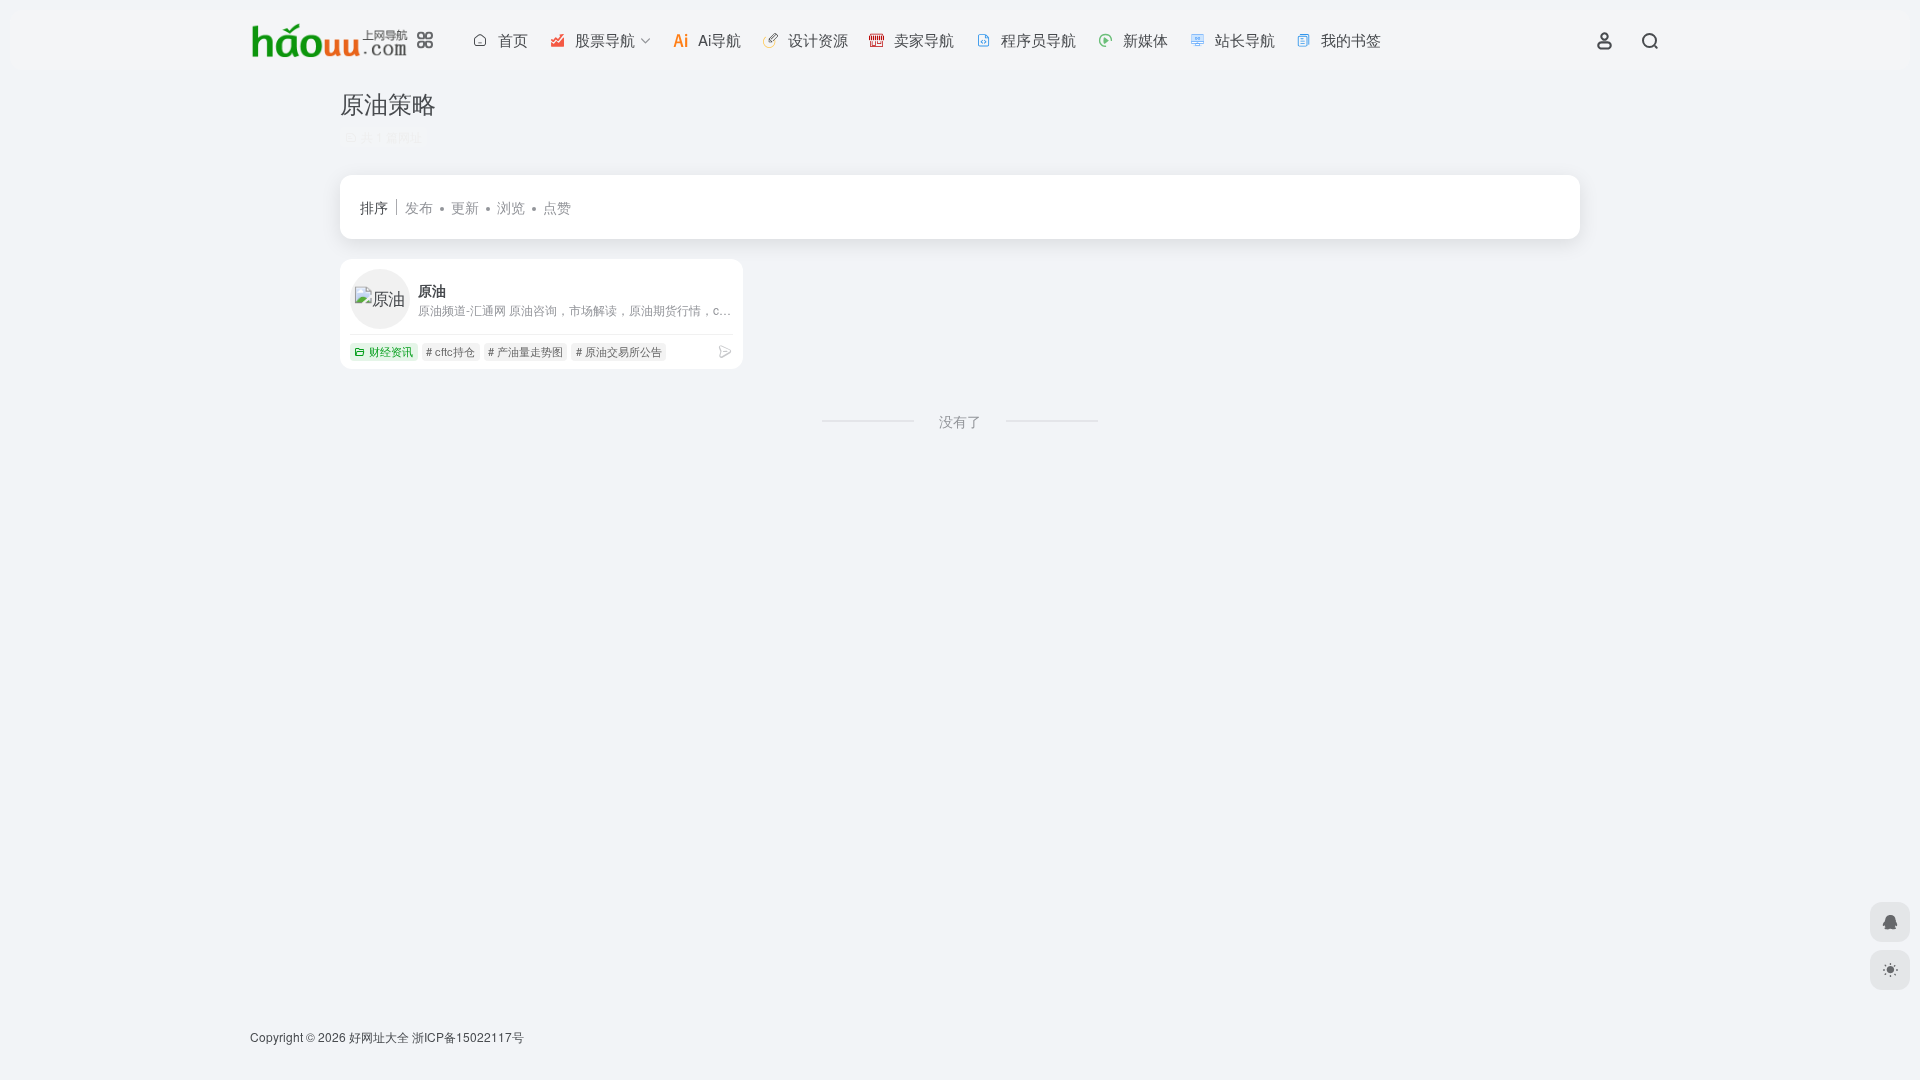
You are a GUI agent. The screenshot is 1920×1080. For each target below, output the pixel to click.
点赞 (557, 207)
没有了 (960, 421)
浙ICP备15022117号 (468, 1036)
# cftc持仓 (450, 351)
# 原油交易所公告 (619, 351)
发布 (419, 207)
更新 (465, 207)
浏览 (511, 207)
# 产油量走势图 (525, 351)
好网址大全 (379, 1036)
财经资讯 (391, 351)
